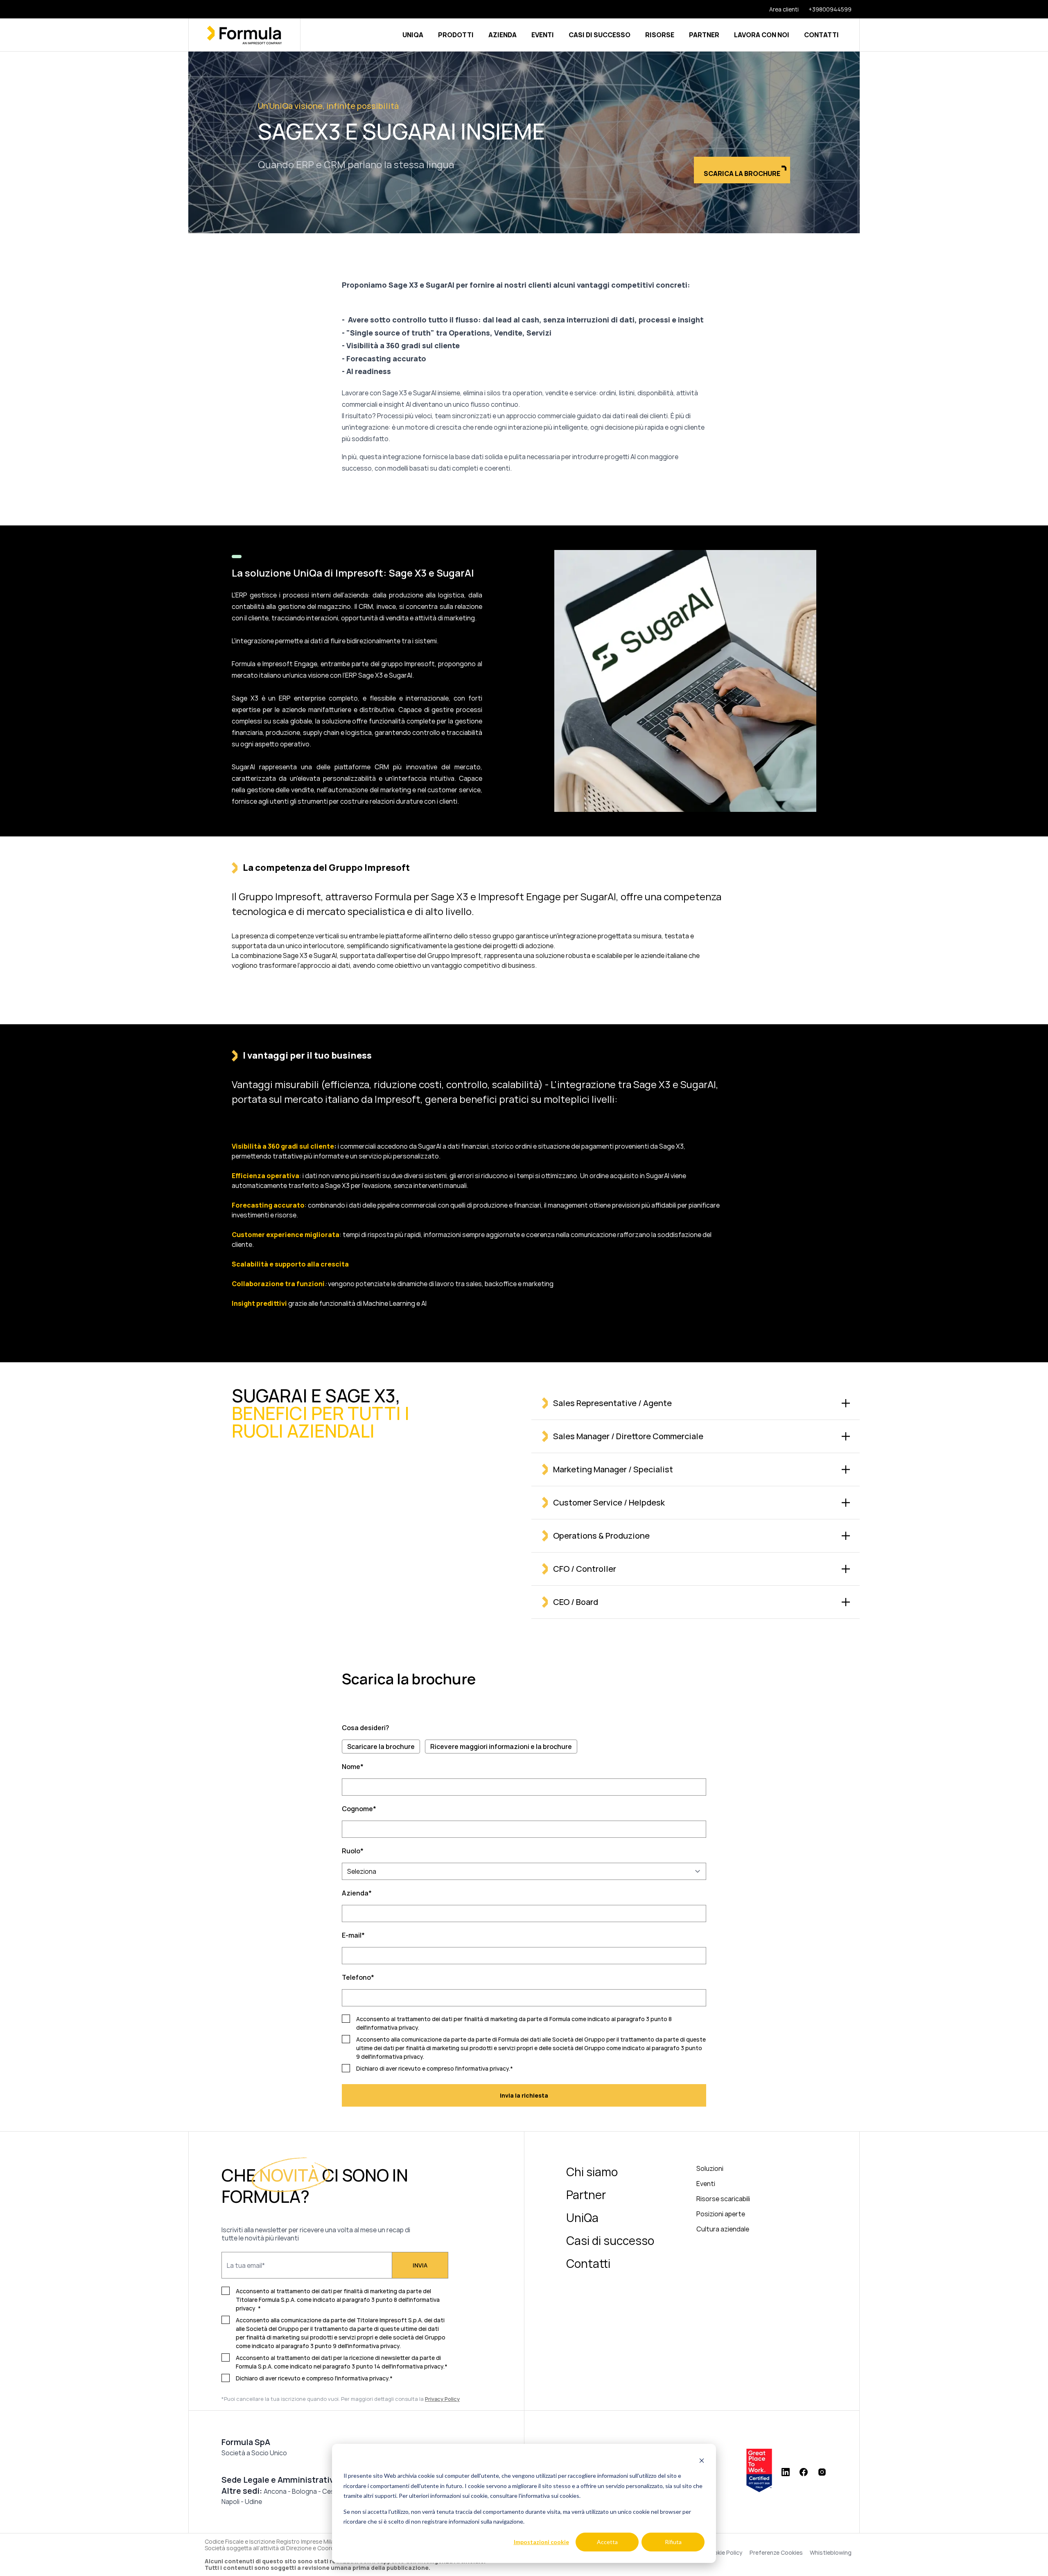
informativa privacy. (374, 2346)
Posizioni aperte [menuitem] (721, 2214)
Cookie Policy (724, 2553)
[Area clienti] (779, 9)
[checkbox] (524, 1747)
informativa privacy (392, 2027)
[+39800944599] (825, 9)
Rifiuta (673, 2542)
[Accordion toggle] (846, 1403)
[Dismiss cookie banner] (702, 2460)
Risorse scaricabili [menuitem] (723, 2199)
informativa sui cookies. (551, 2496)
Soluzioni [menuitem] (710, 2168)
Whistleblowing (831, 2553)
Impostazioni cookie (541, 2542)
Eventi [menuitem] (706, 2184)
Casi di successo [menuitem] (610, 2240)
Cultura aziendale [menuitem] (723, 2229)
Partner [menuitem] (586, 2195)
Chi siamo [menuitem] (592, 2172)
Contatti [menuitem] (588, 2263)
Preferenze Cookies (776, 2553)
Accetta (607, 2542)
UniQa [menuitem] (582, 2218)
